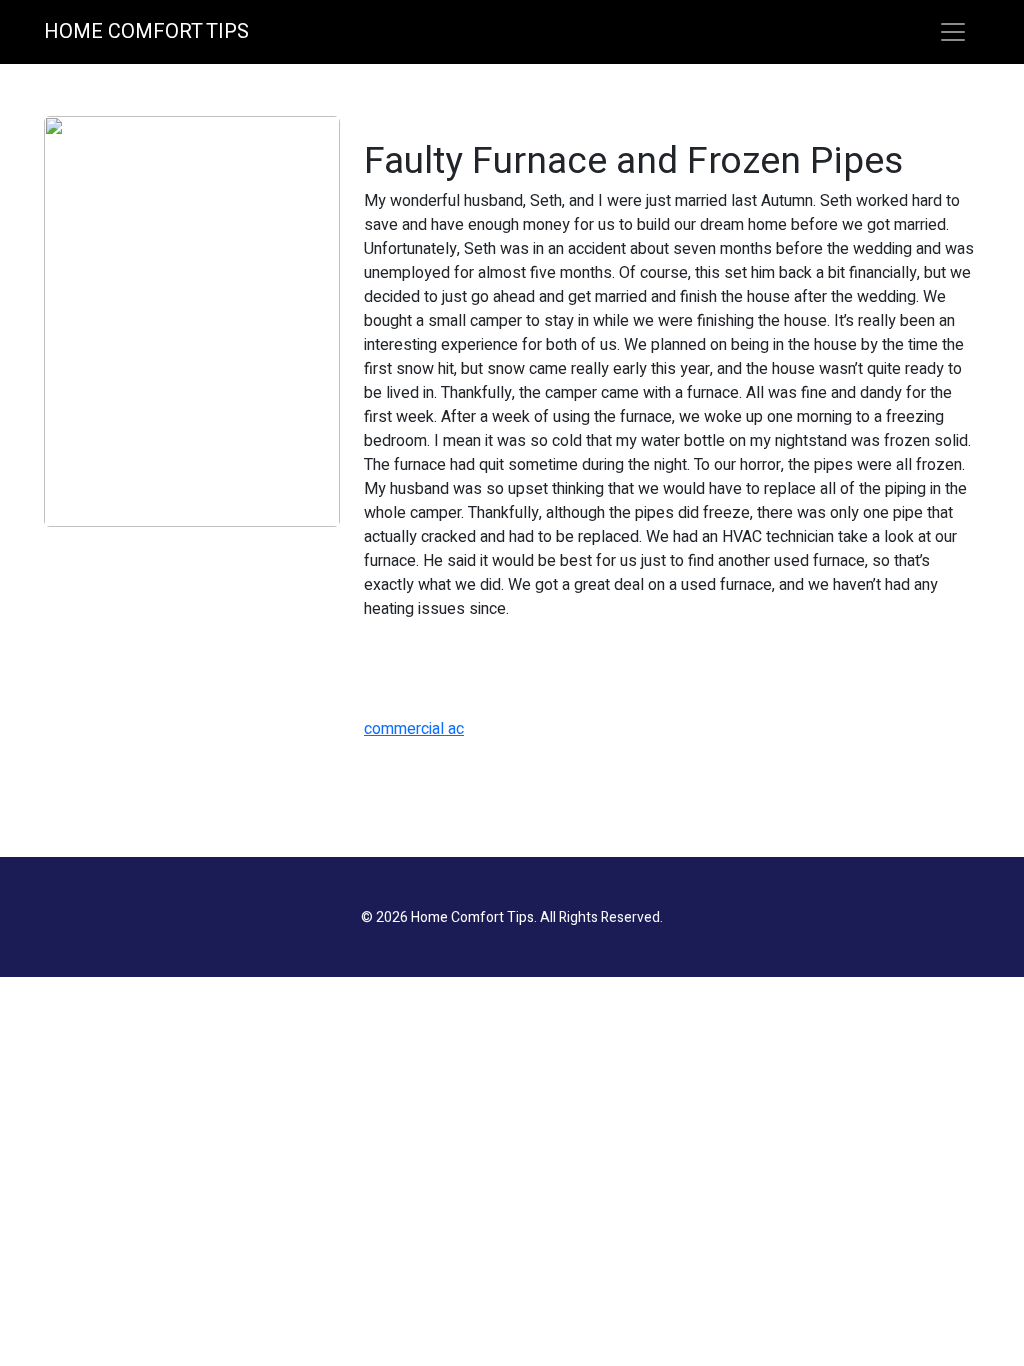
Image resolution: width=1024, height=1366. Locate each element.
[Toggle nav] (953, 32)
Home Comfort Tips (146, 31)
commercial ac (414, 729)
